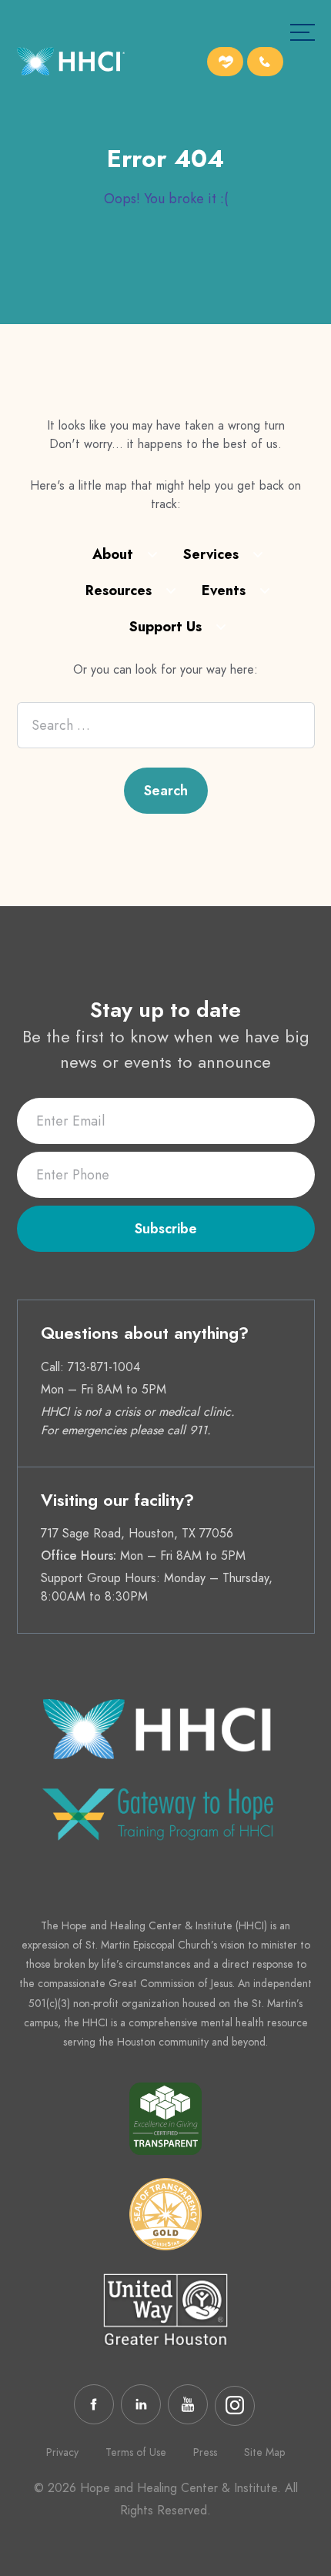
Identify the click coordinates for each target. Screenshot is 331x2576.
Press (205, 2452)
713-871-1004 (104, 1367)
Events (224, 590)
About (113, 554)
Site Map (264, 2452)
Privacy (62, 2452)
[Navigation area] (303, 32)
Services (211, 554)
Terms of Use (136, 2452)
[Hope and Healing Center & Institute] (71, 64)
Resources (119, 590)
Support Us (165, 627)
